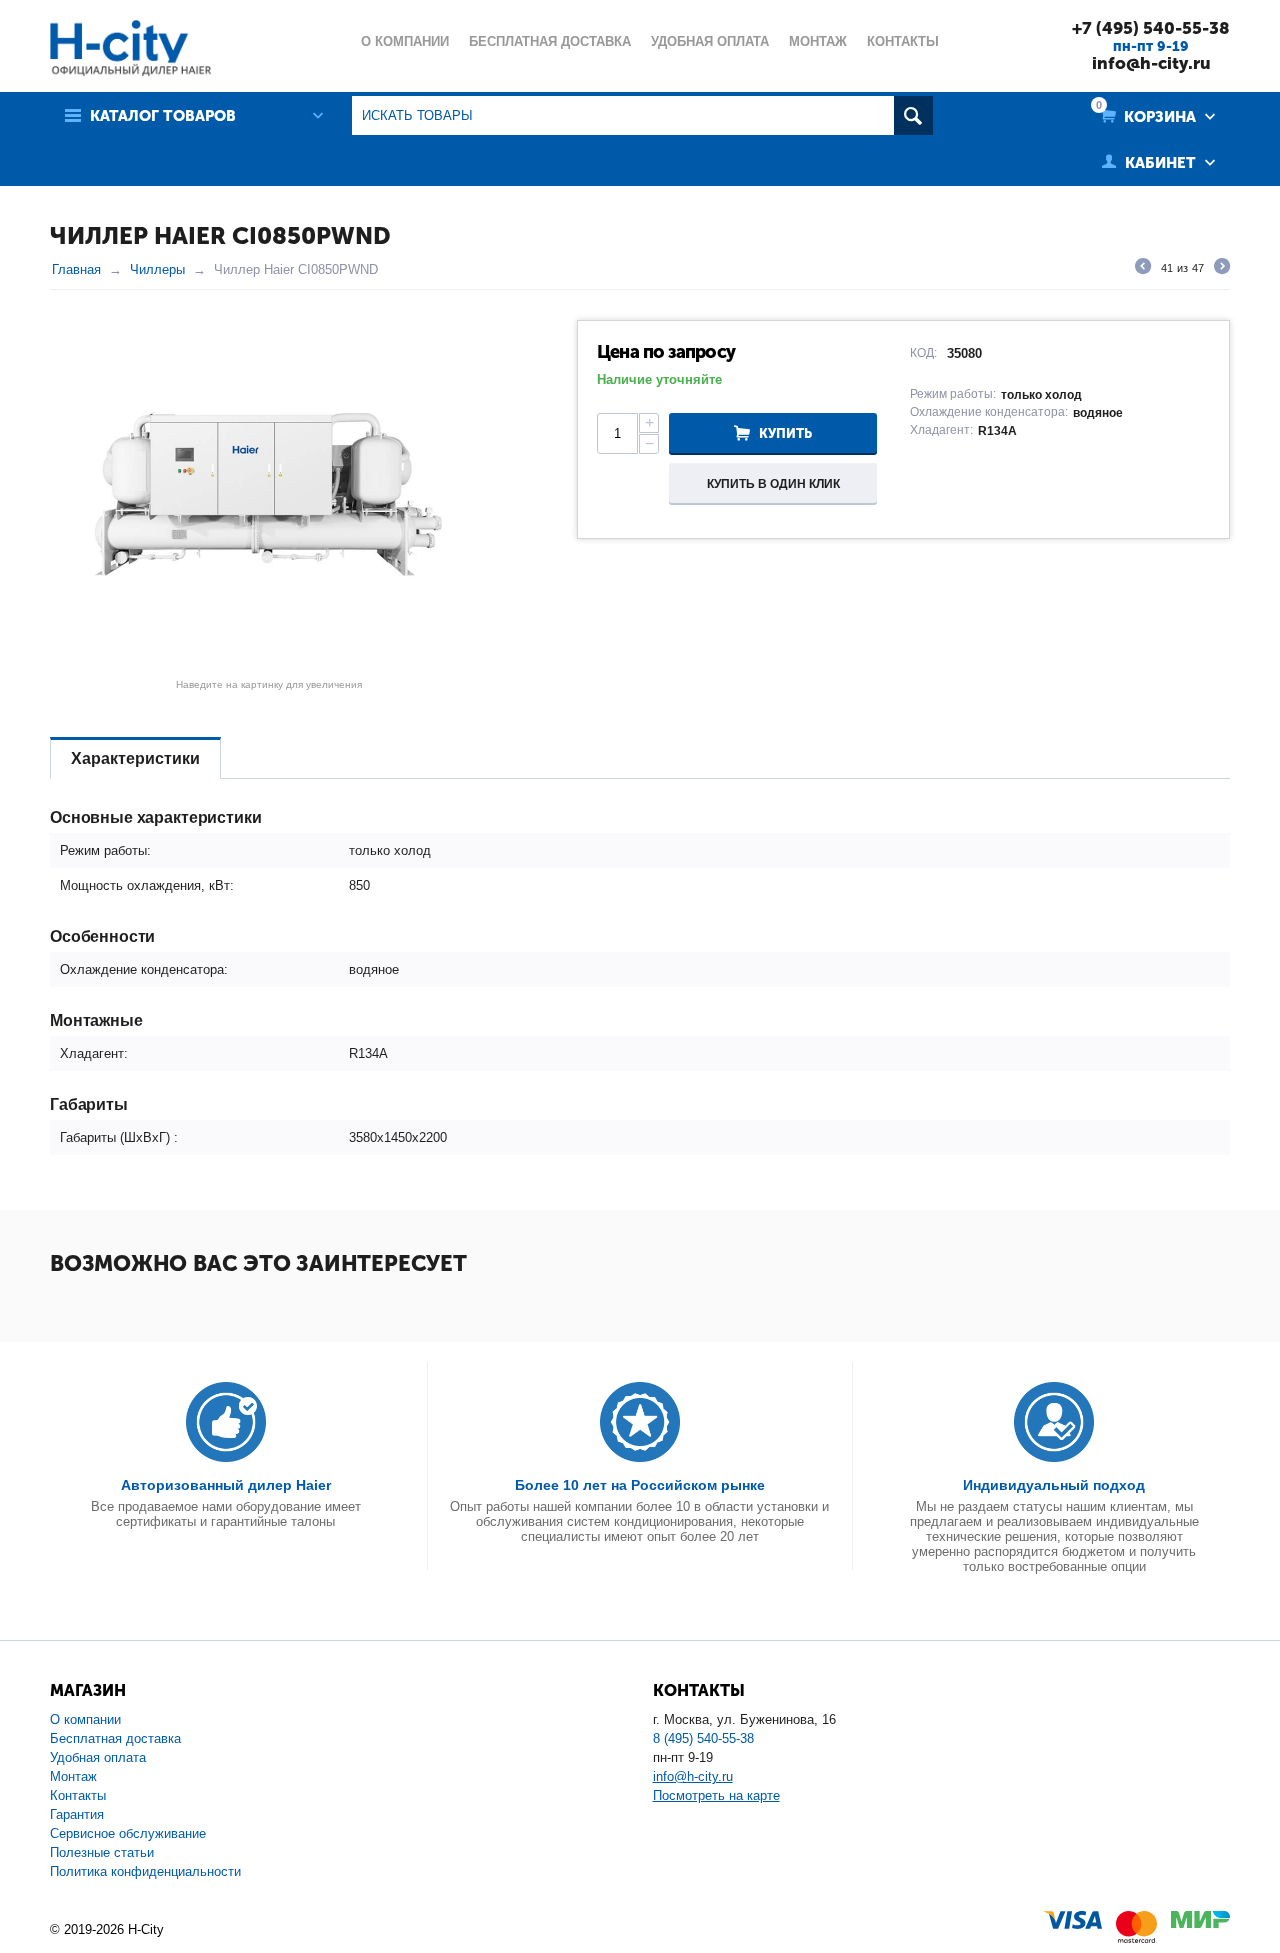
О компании (85, 1719)
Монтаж (73, 1776)
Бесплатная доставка (115, 1738)
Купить (785, 433)
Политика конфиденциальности (145, 1871)
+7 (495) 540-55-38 (1151, 28)
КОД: (923, 353)
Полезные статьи (102, 1852)
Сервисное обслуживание (128, 1833)
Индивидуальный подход (1054, 1485)
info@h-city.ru (1151, 63)
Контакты (78, 1795)
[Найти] (913, 115)
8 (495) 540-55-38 (703, 1738)
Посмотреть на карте (716, 1795)
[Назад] (1143, 269)
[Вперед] (1222, 269)
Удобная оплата (98, 1757)
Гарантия (77, 1814)
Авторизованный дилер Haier (226, 1485)
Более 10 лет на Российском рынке (640, 1485)
